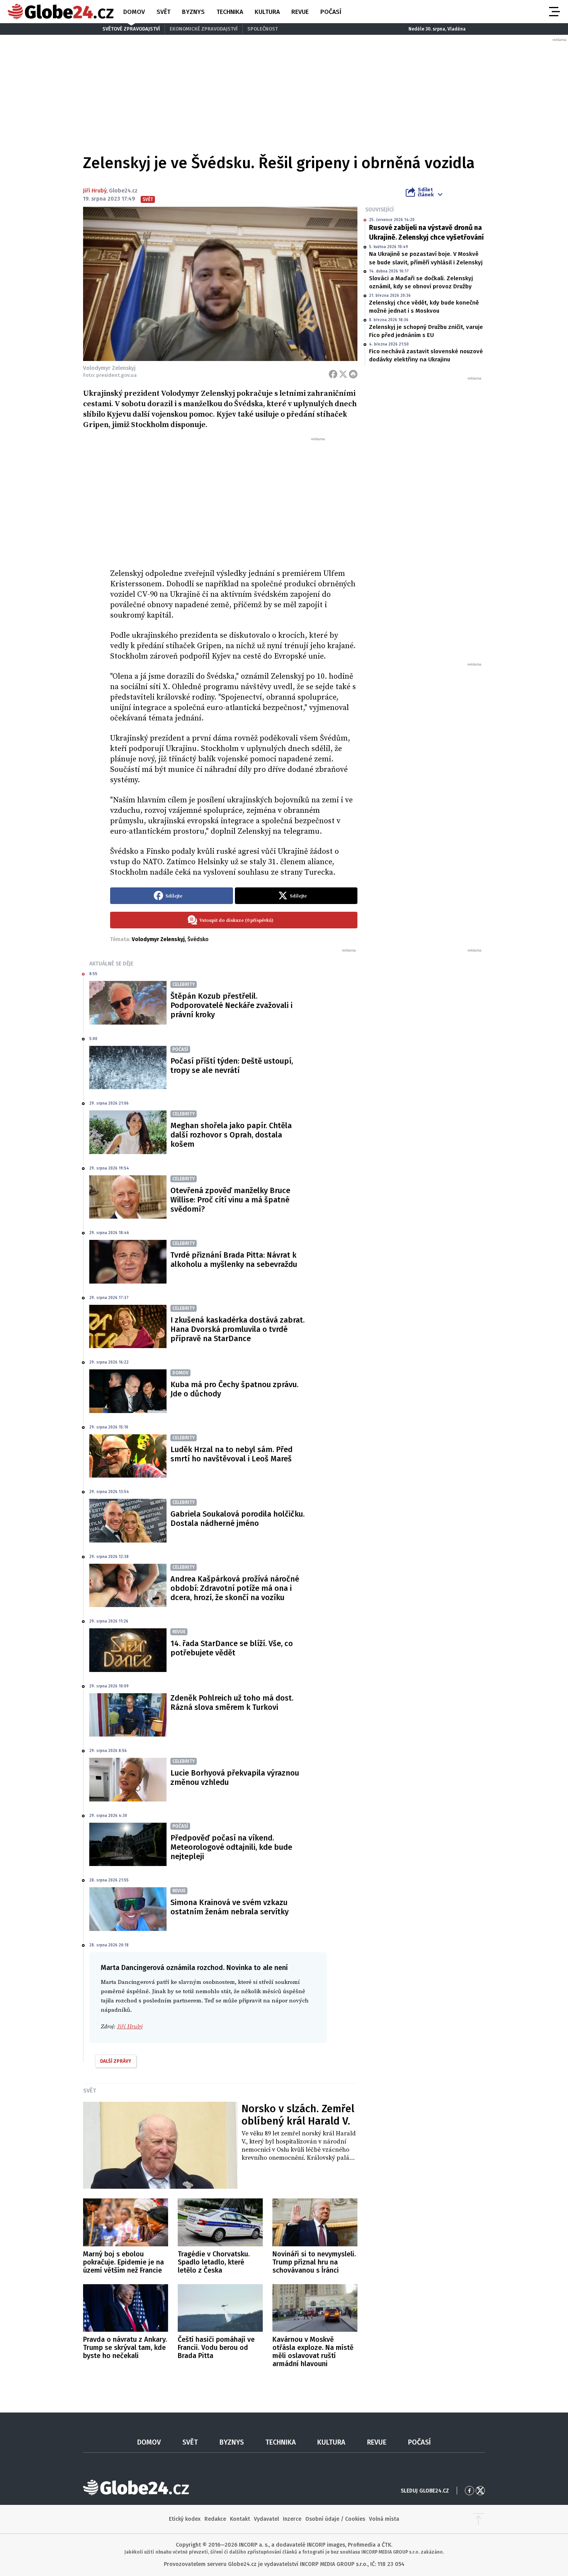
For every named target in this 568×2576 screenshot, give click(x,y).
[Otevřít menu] (554, 12)
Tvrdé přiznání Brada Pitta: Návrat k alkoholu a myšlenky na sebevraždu (234, 1260)
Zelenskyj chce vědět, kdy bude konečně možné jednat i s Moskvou (424, 307)
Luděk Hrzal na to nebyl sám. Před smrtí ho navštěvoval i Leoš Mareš (231, 1454)
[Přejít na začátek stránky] (478, 2519)
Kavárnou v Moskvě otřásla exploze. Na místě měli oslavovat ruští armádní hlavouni (313, 2352)
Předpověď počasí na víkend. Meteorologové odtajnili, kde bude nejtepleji (231, 1847)
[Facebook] (333, 374)
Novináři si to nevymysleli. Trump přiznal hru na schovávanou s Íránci (314, 2262)
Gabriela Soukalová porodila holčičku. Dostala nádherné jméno (237, 1519)
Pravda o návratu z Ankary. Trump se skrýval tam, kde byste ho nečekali (125, 2348)
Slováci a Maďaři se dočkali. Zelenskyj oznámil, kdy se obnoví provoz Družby (421, 282)
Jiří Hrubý (95, 191)
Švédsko (198, 939)
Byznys (193, 12)
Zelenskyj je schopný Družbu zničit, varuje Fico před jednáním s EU (426, 331)
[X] (343, 374)
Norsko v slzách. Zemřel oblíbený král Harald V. (298, 2115)
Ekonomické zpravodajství (204, 29)
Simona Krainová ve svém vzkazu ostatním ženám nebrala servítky (230, 1907)
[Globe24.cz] (61, 12)
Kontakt (240, 2519)
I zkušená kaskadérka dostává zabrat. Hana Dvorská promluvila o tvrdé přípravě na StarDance (237, 1329)
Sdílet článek (426, 192)
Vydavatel (266, 2519)
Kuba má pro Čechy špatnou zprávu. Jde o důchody (234, 1389)
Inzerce (292, 2519)
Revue (300, 12)
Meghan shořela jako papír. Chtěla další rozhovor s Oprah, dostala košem (231, 1135)
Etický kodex (185, 2519)
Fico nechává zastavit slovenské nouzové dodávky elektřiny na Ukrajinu (426, 355)
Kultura (267, 12)
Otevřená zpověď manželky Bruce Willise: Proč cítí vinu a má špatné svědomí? (230, 1200)
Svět (163, 12)
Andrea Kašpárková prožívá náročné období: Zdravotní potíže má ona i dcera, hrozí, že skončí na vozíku (235, 1588)
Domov (134, 12)
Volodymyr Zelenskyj (158, 939)
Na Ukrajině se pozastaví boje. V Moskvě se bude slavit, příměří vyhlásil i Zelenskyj (426, 258)
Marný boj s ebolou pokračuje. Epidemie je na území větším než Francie (123, 2262)
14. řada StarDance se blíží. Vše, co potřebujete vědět (232, 1648)
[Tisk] (353, 374)
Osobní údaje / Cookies (335, 2519)
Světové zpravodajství (131, 29)
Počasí (331, 12)
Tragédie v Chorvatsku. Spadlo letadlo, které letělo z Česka (214, 2262)
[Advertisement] (234, 500)
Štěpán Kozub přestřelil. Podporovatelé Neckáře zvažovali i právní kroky (231, 1005)
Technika (230, 12)
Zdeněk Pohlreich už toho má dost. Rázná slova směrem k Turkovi (232, 1703)
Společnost (263, 29)
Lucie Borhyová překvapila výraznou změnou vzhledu (235, 1777)
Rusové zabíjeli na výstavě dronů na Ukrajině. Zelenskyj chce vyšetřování (426, 232)
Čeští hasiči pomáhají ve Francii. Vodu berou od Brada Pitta (216, 2348)
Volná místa (384, 2519)
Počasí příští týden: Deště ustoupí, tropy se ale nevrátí (232, 1066)
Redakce (215, 2519)
